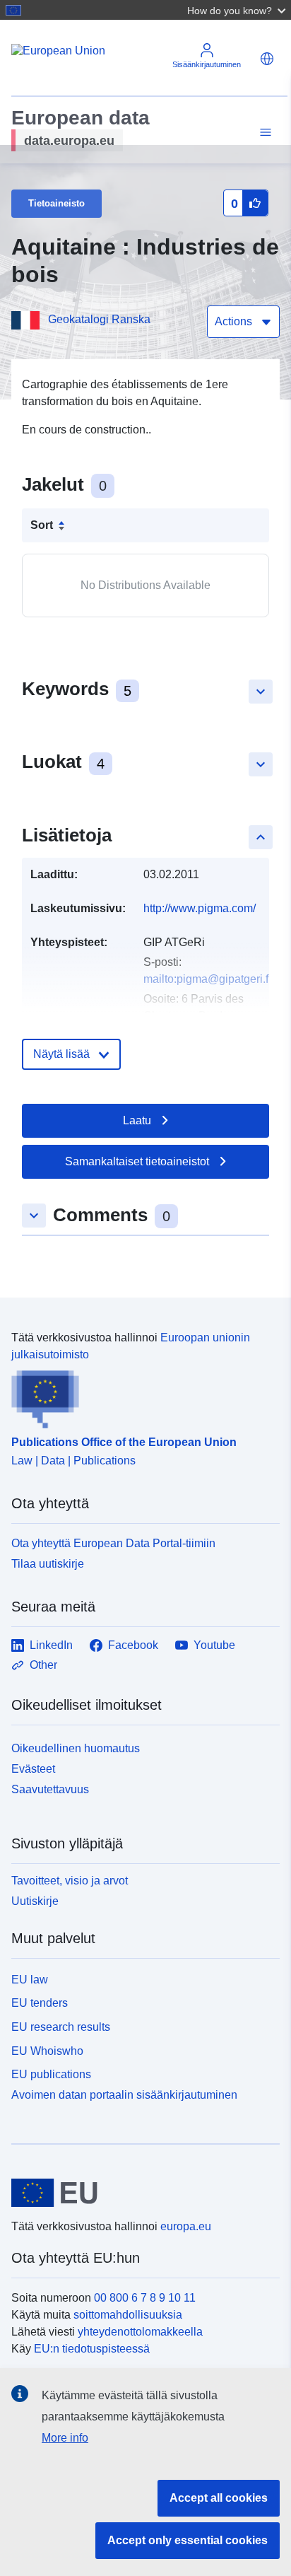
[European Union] (140, 2193)
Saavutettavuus (50, 1789)
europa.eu (186, 2226)
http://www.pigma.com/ (200, 908)
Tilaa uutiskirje (48, 1564)
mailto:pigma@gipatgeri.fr (208, 979)
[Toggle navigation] (263, 133)
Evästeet (33, 1769)
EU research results (61, 2027)
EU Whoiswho (47, 2051)
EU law (30, 1980)
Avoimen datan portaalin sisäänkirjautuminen (124, 2095)
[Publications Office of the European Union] (140, 1396)
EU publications (51, 2074)
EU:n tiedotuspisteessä (92, 2349)
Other (43, 1665)
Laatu (137, 1120)
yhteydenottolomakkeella (140, 2332)
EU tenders (40, 2003)
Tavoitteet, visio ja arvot (70, 1881)
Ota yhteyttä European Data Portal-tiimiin (113, 1543)
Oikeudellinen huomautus (76, 1748)
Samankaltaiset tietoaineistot (137, 1161)
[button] (238, 10)
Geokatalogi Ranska (99, 319)
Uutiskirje (35, 1901)
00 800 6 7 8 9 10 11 (145, 2298)
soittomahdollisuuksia (128, 2315)
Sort (42, 525)
